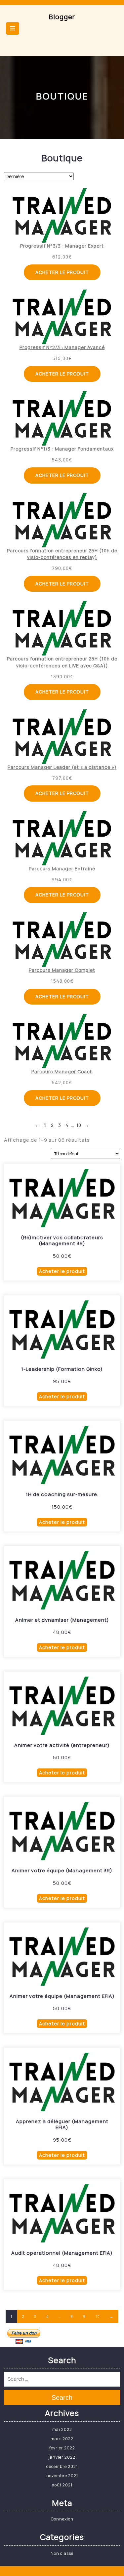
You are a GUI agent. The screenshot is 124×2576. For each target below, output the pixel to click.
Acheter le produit (62, 272)
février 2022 (62, 2448)
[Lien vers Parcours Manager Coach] (62, 1041)
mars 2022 (62, 2439)
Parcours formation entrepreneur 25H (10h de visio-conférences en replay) (62, 554)
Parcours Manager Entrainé (62, 869)
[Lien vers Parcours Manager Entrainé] (62, 838)
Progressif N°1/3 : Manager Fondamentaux (62, 449)
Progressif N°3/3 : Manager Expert (62, 246)
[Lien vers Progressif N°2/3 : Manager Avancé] (62, 317)
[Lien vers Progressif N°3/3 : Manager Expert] (62, 215)
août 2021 (62, 2485)
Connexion (62, 2519)
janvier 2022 (62, 2457)
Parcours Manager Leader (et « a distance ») (62, 767)
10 (98, 2317)
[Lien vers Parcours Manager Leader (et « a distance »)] (62, 737)
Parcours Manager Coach (62, 1071)
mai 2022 (62, 2429)
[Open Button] (13, 28)
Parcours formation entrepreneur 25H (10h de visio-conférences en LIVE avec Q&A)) (62, 662)
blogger (62, 17)
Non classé (62, 2553)
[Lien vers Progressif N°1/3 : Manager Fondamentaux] (62, 418)
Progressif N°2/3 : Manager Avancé (62, 347)
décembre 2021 (62, 2466)
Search (62, 2398)
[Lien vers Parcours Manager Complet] (62, 940)
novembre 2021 (62, 2476)
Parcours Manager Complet (62, 970)
